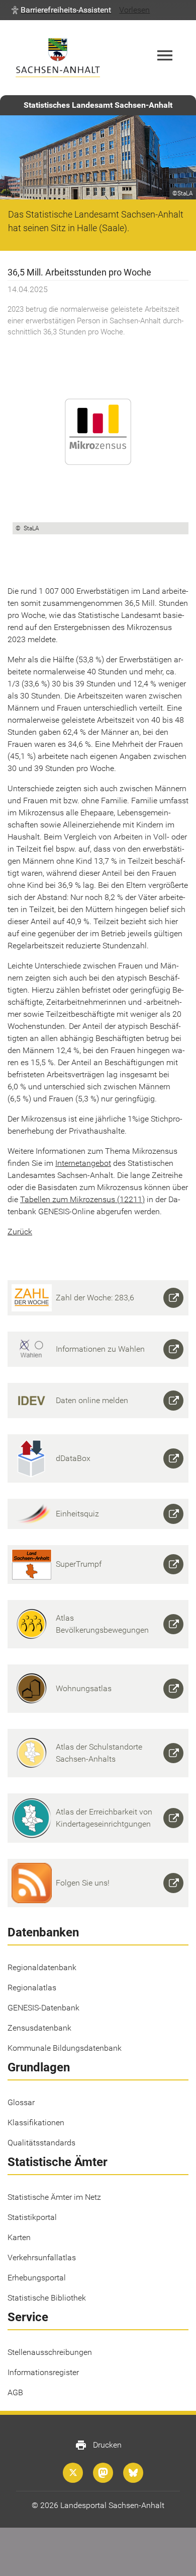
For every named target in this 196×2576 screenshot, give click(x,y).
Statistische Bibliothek (47, 2298)
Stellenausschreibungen (50, 2352)
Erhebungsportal (37, 2278)
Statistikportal (32, 2217)
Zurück (20, 1232)
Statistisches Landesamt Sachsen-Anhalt (98, 105)
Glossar (21, 2102)
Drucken (98, 2445)
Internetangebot (83, 1163)
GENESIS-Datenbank (43, 2008)
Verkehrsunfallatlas (42, 2257)
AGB (15, 2392)
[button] (61, 10)
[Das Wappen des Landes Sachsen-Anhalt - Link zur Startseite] (58, 58)
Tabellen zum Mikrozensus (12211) (82, 1199)
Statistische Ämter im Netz (54, 2197)
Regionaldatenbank (42, 1967)
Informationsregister (43, 2372)
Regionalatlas (32, 1988)
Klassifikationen (36, 2122)
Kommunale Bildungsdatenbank (65, 2048)
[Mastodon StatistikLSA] (103, 2473)
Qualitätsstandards (41, 2143)
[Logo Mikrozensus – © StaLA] (101, 434)
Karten (19, 2237)
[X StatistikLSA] (73, 2473)
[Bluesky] (133, 2473)
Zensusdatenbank (39, 2028)
